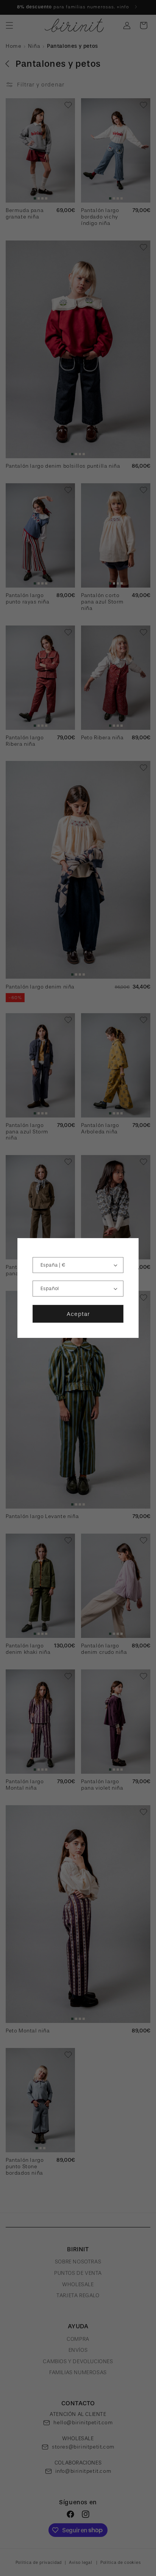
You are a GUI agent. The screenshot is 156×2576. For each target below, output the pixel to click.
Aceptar (78, 1314)
